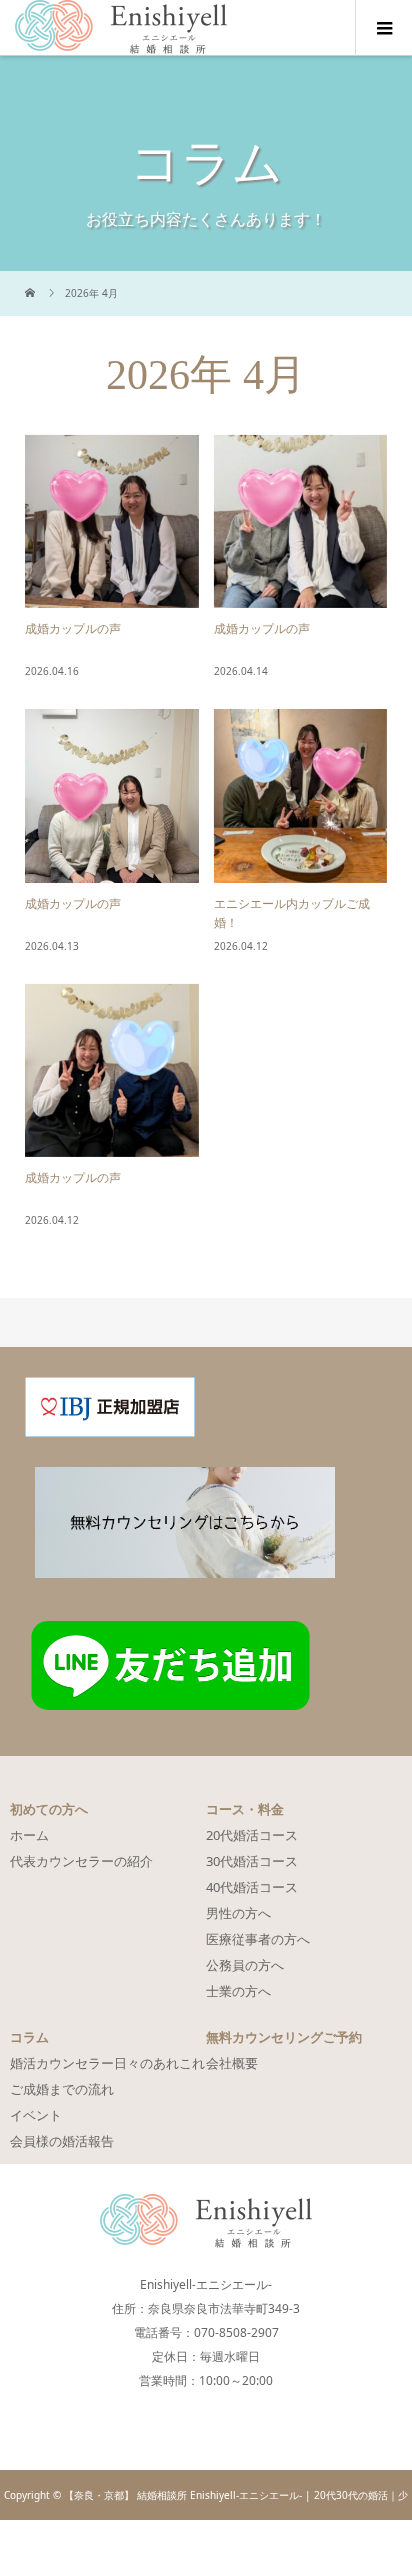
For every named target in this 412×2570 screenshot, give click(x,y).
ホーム (29, 1835)
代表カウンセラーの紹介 (81, 1861)
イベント (36, 2115)
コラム (29, 2037)
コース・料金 (245, 1809)
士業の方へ (238, 1991)
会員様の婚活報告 (62, 2141)
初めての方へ (49, 1809)
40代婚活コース (252, 1887)
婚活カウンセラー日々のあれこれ (107, 2063)
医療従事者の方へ (258, 1939)
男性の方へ (238, 1913)
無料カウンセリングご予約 (284, 2037)
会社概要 (232, 2063)
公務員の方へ (245, 1965)
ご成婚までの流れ (62, 2089)
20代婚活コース (252, 1835)
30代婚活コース (252, 1861)
